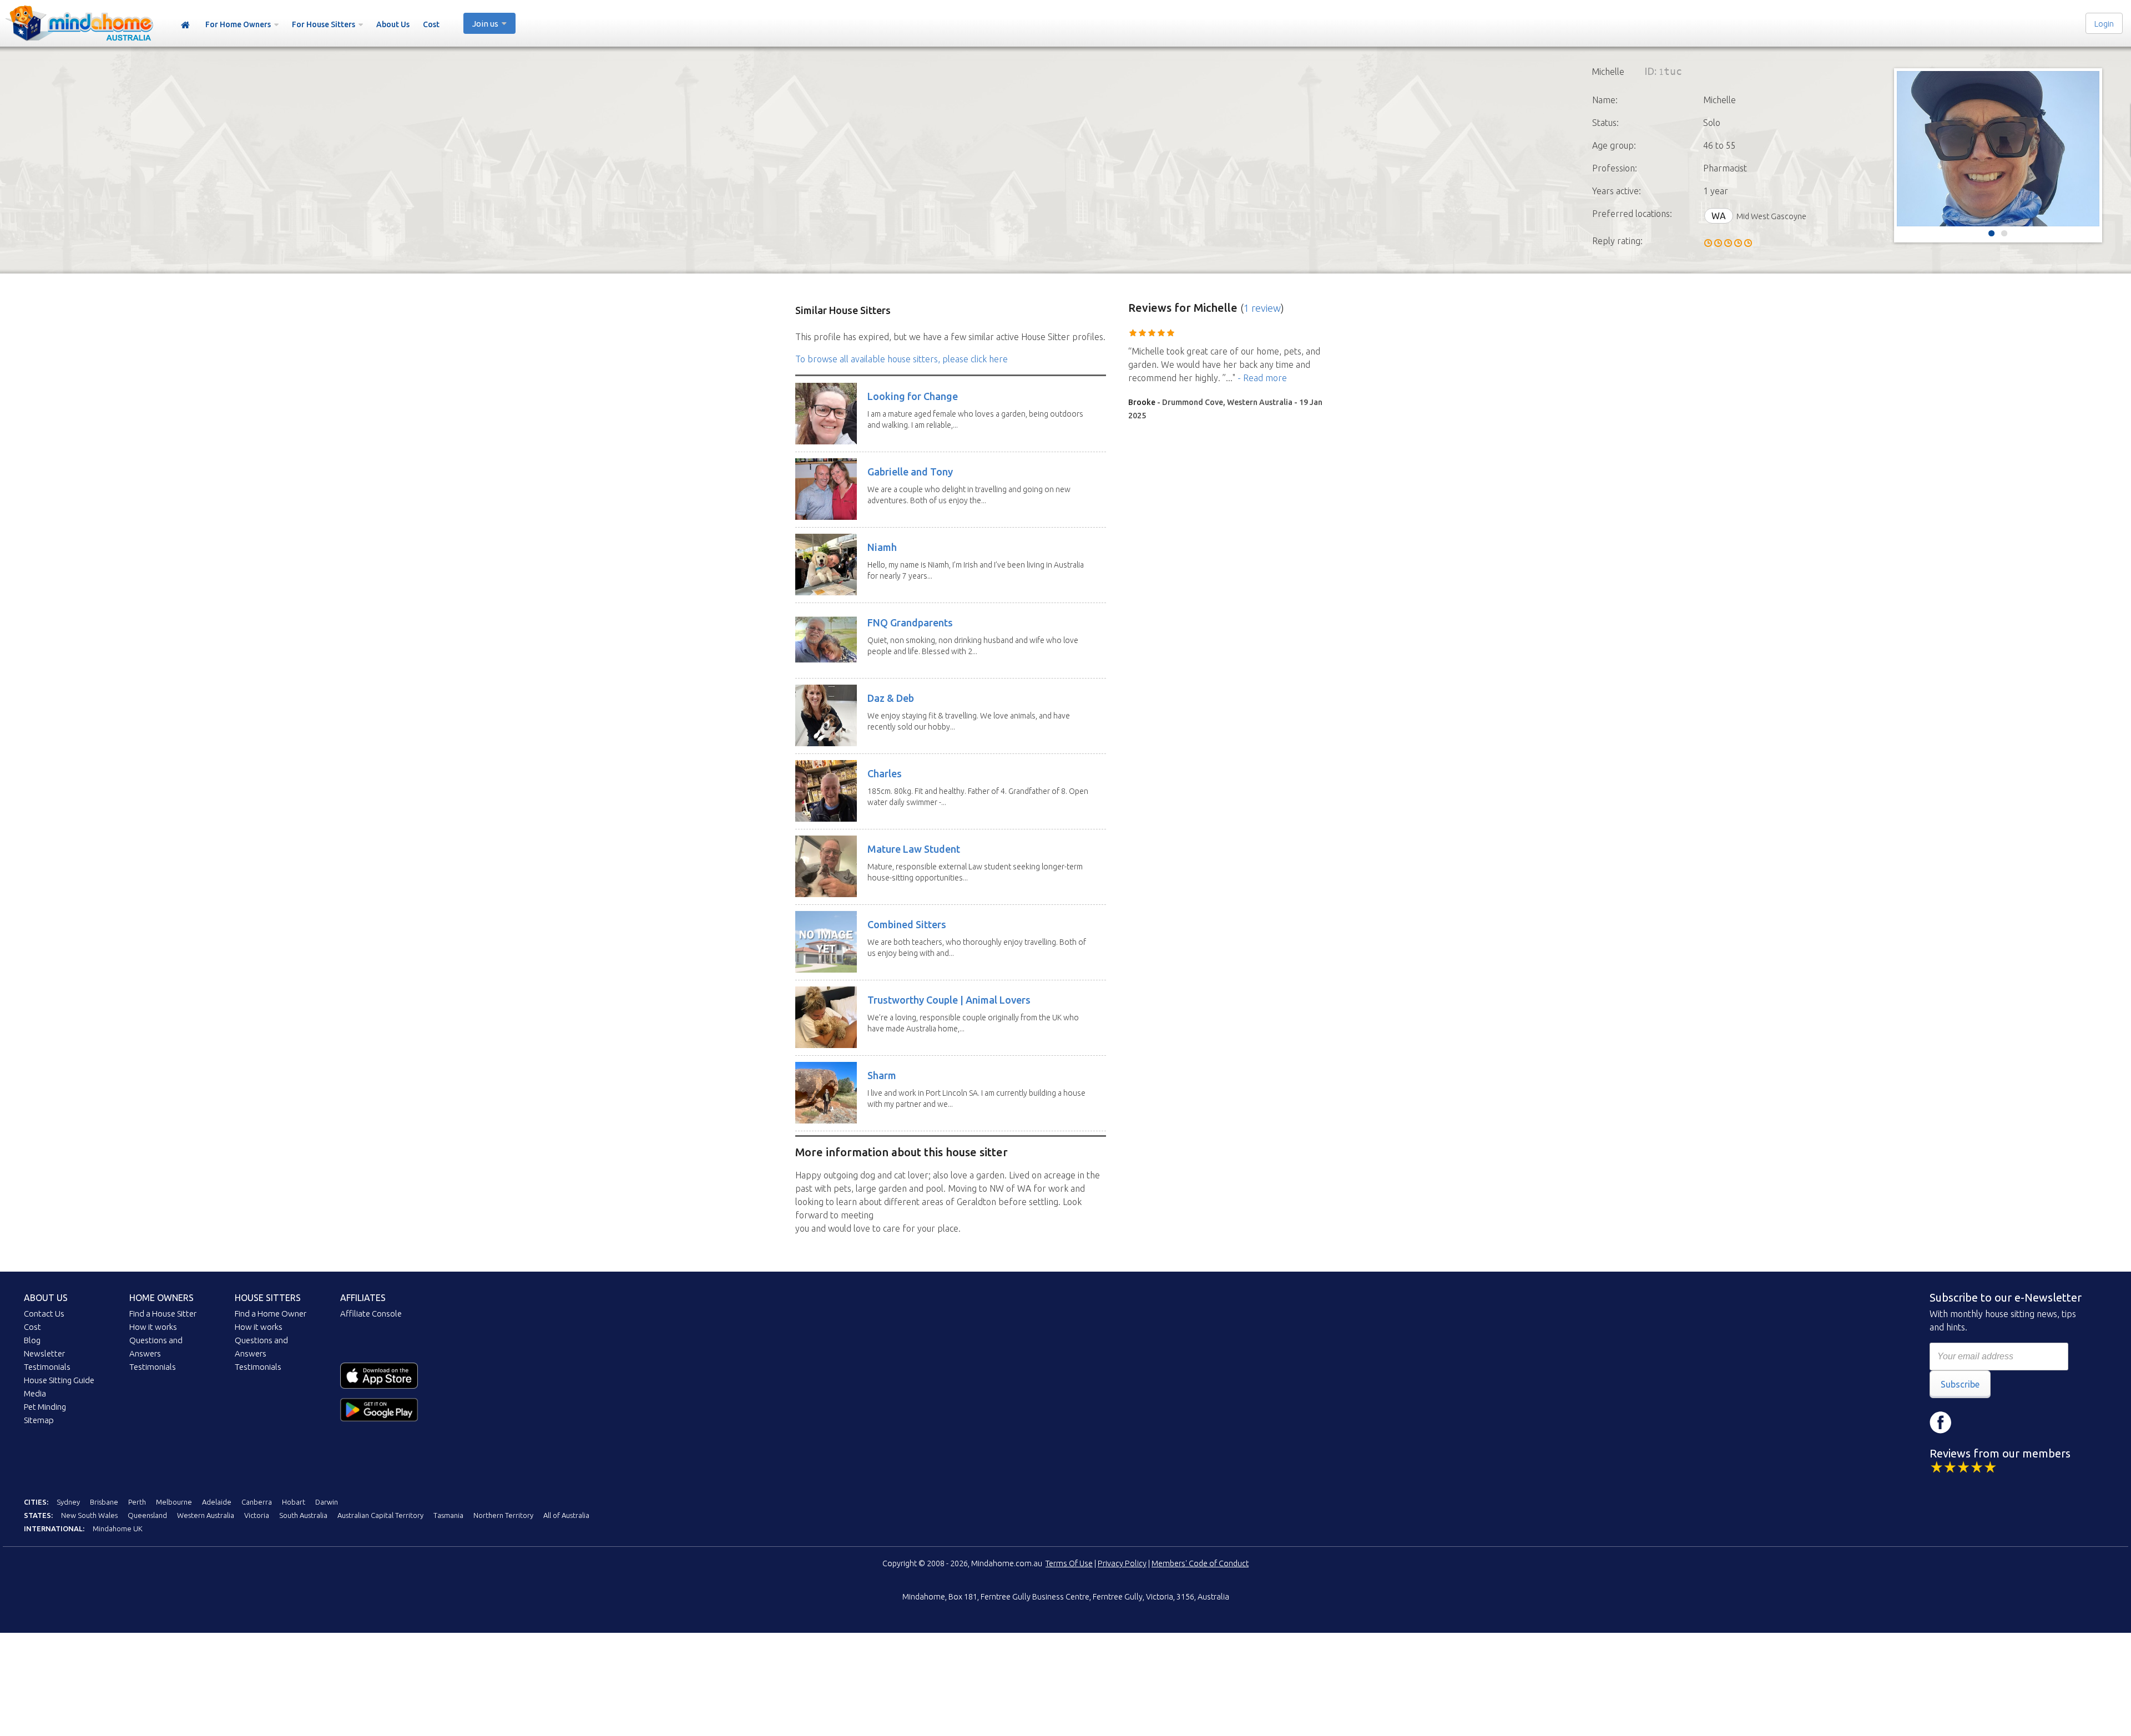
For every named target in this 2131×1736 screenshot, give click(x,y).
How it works (153, 1327)
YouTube (2007, 1423)
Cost (431, 24)
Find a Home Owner (271, 1314)
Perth (137, 1502)
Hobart (294, 1502)
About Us (393, 24)
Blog (32, 1340)
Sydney (68, 1502)
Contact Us (44, 1314)
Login (2104, 24)
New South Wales (89, 1515)
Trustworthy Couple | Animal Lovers (949, 1000)
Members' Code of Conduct (1200, 1563)
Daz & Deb (891, 698)
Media (35, 1393)
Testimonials (47, 1367)
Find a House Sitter (163, 1314)
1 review (1262, 308)
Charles (885, 773)
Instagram (1974, 1423)
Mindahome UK (118, 1529)
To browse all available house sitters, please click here (902, 359)
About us (46, 1298)
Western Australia (206, 1515)
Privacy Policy (1122, 1563)
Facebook (1941, 1423)
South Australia (303, 1515)
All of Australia (566, 1515)
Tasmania (448, 1515)
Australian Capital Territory (380, 1515)
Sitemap (39, 1420)
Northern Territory (503, 1515)
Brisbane (104, 1502)
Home (185, 25)
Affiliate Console (371, 1314)
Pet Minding (45, 1407)
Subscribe (1960, 1384)
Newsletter (44, 1353)
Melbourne (174, 1502)
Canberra (257, 1502)
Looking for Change (913, 396)
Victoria (257, 1515)
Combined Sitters (907, 924)
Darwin (327, 1502)
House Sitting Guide (59, 1380)
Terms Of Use (1069, 1563)
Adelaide (217, 1502)
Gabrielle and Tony (910, 472)
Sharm (882, 1075)
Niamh (882, 547)
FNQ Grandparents (910, 622)
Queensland (147, 1515)
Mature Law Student (914, 849)
